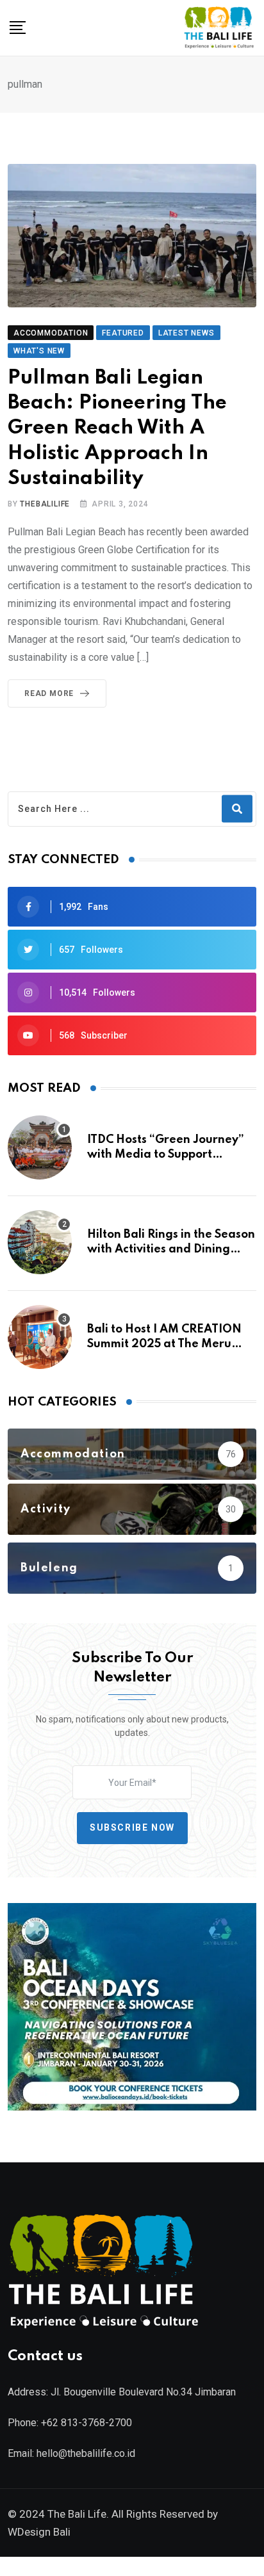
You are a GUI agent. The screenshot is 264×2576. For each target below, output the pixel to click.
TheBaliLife (45, 504)
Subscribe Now (132, 1828)
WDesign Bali (39, 2532)
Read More (49, 693)
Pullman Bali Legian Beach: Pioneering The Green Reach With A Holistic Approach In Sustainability (117, 428)
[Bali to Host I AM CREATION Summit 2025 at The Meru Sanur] (40, 1337)
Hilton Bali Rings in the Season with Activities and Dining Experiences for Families (171, 1249)
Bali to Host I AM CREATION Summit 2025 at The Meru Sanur (164, 1344)
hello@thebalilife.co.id (86, 2453)
